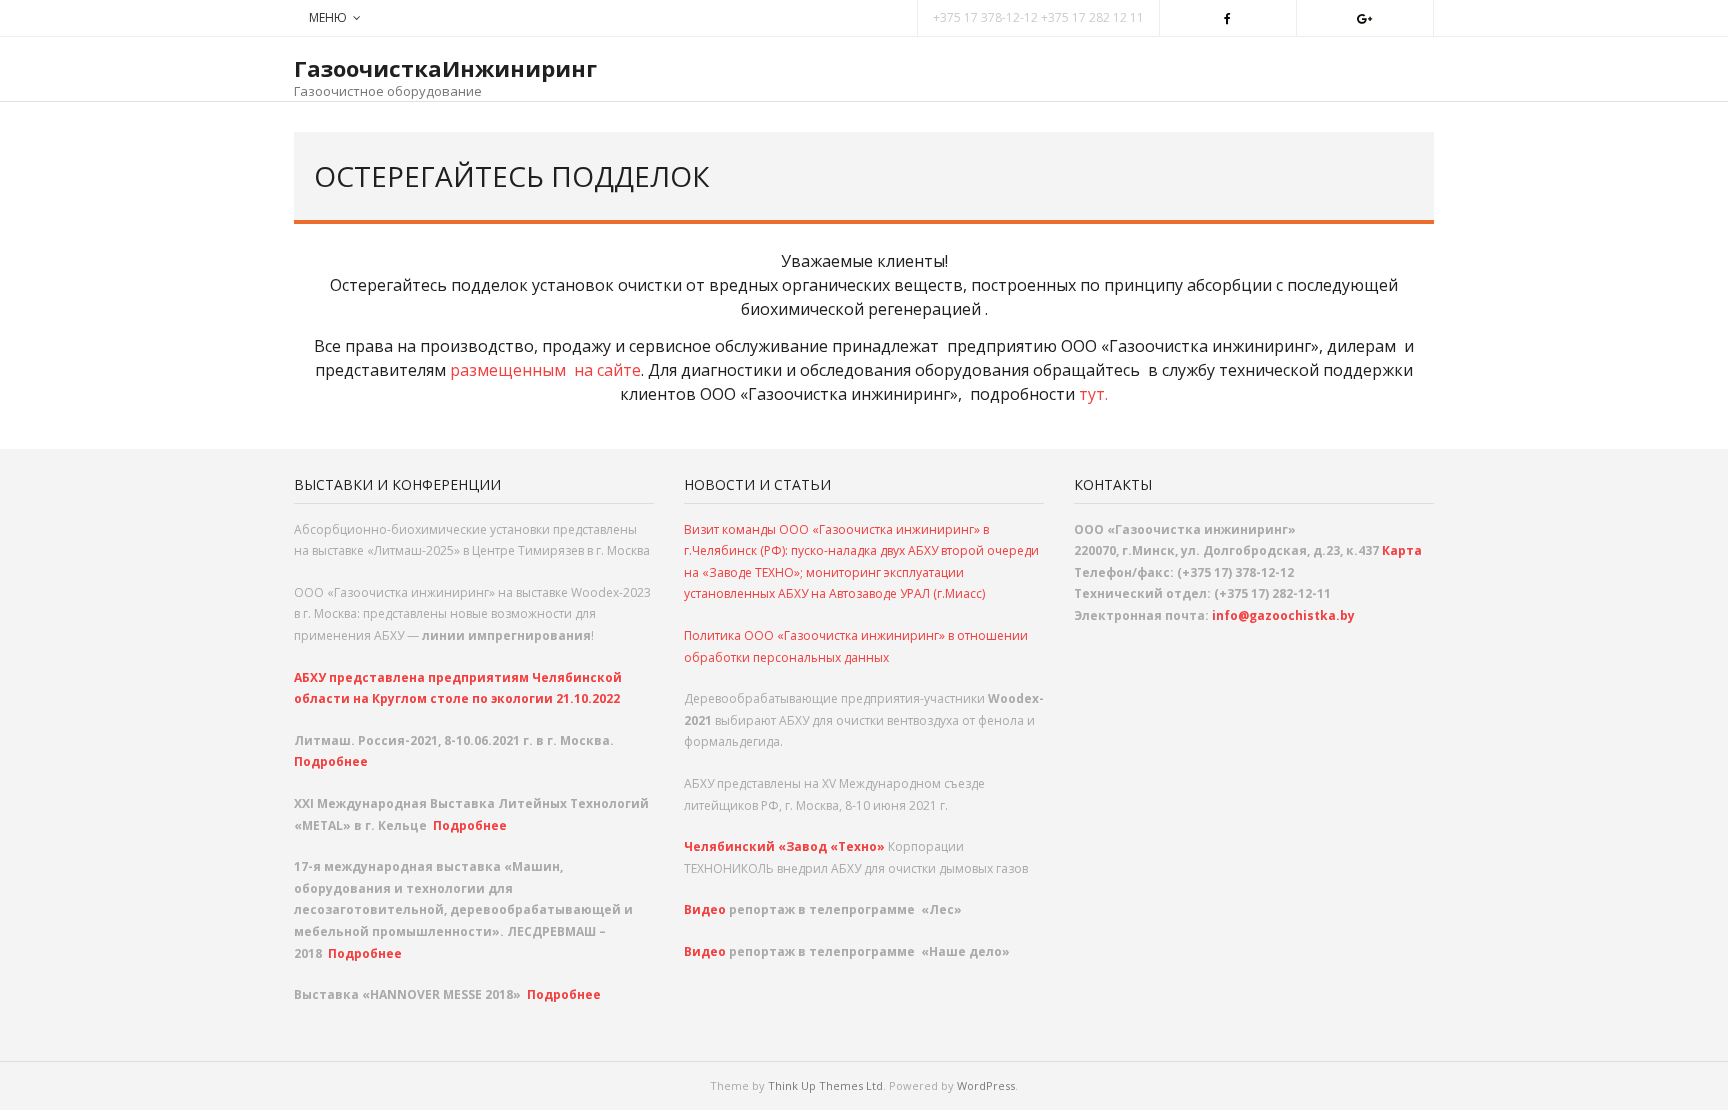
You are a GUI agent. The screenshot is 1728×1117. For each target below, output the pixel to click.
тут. (1093, 394)
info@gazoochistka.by (1283, 615)
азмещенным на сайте (550, 370)
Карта (1402, 550)
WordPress (986, 1085)
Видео (706, 909)
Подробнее (331, 761)
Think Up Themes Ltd (825, 1085)
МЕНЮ (328, 17)
